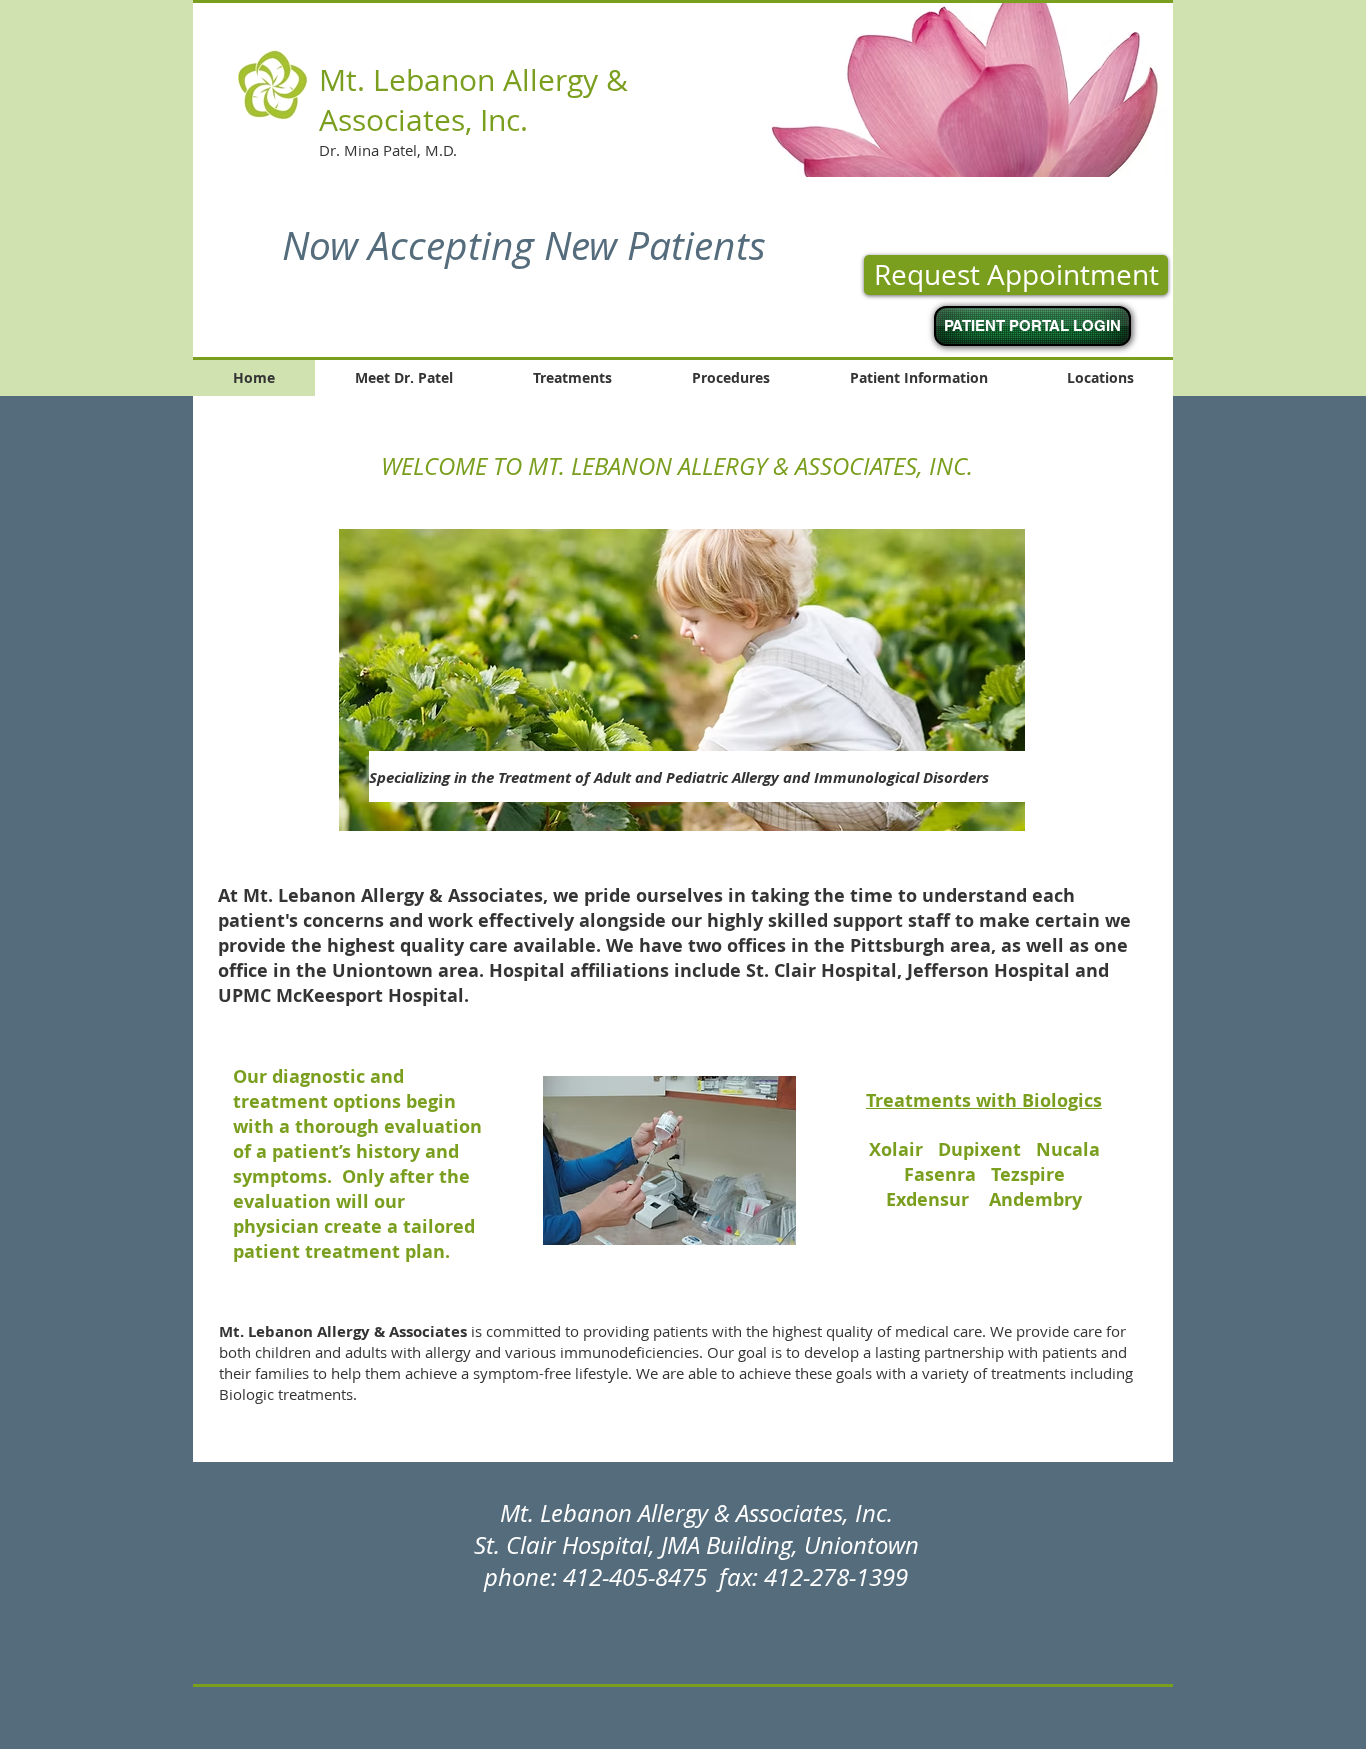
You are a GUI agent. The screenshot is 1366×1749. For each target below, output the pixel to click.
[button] (942, 89)
